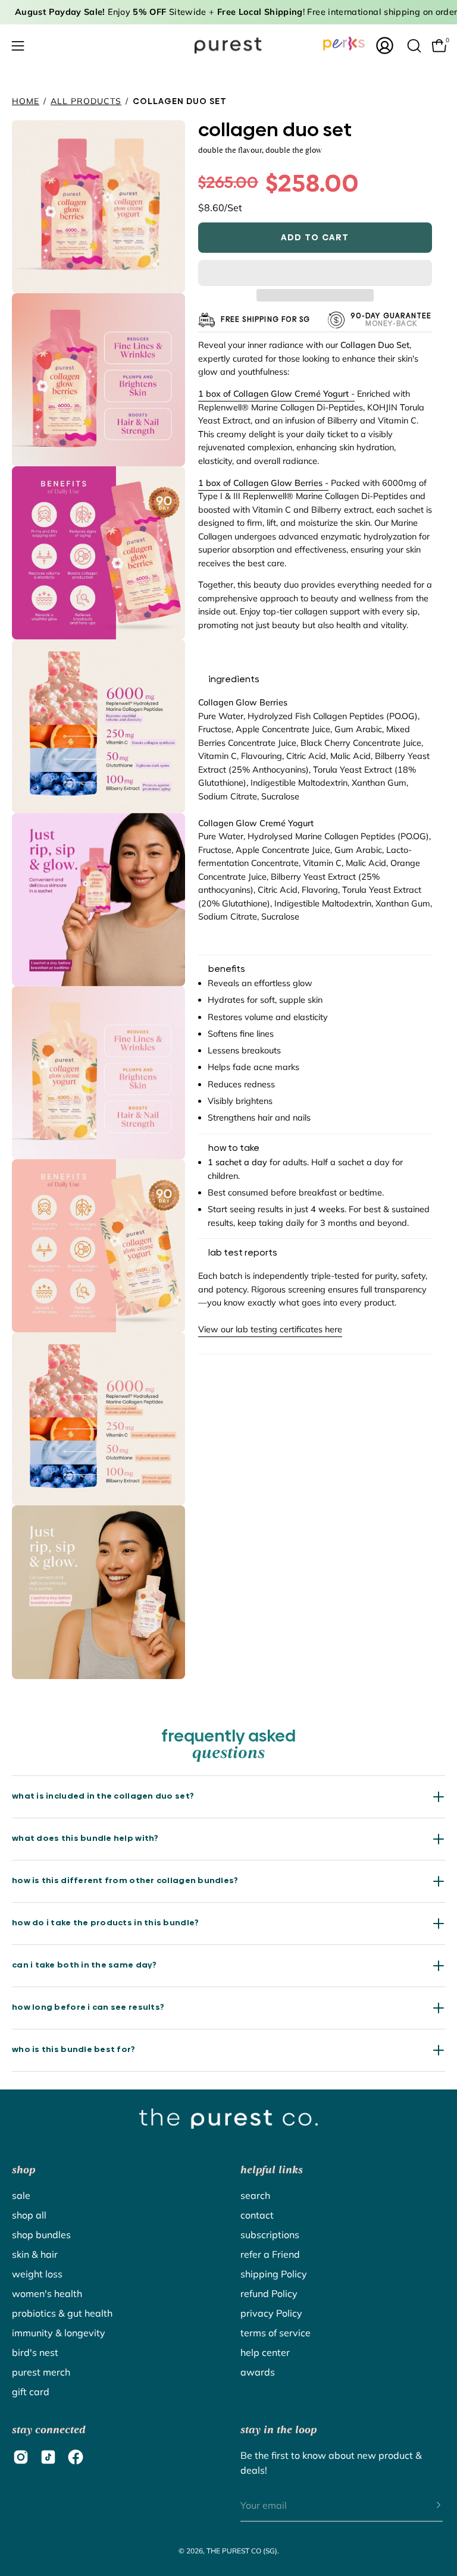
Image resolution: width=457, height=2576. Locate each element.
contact (257, 2215)
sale (21, 2195)
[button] (315, 273)
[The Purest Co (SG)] (228, 46)
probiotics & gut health (62, 2313)
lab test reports (243, 1253)
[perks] (344, 43)
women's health (47, 2293)
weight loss (37, 2274)
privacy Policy (271, 2313)
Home (26, 101)
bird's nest (35, 2352)
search (255, 2195)
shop (24, 2170)
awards (258, 2372)
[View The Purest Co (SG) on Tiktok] (48, 2457)
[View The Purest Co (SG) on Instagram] (21, 2457)
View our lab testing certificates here (270, 1329)
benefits (227, 969)
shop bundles (41, 2235)
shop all (29, 2215)
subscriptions (270, 2235)
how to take (234, 1148)
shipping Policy (274, 2274)
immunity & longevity (59, 2333)
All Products (86, 101)
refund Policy (269, 2293)
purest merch (41, 2372)
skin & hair (35, 2254)
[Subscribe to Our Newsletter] (427, 2506)
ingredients (234, 679)
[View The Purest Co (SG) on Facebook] (76, 2457)
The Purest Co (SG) (242, 2551)
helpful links (272, 2170)
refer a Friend (270, 2254)
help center (265, 2352)
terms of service (276, 2333)
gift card (31, 2392)
